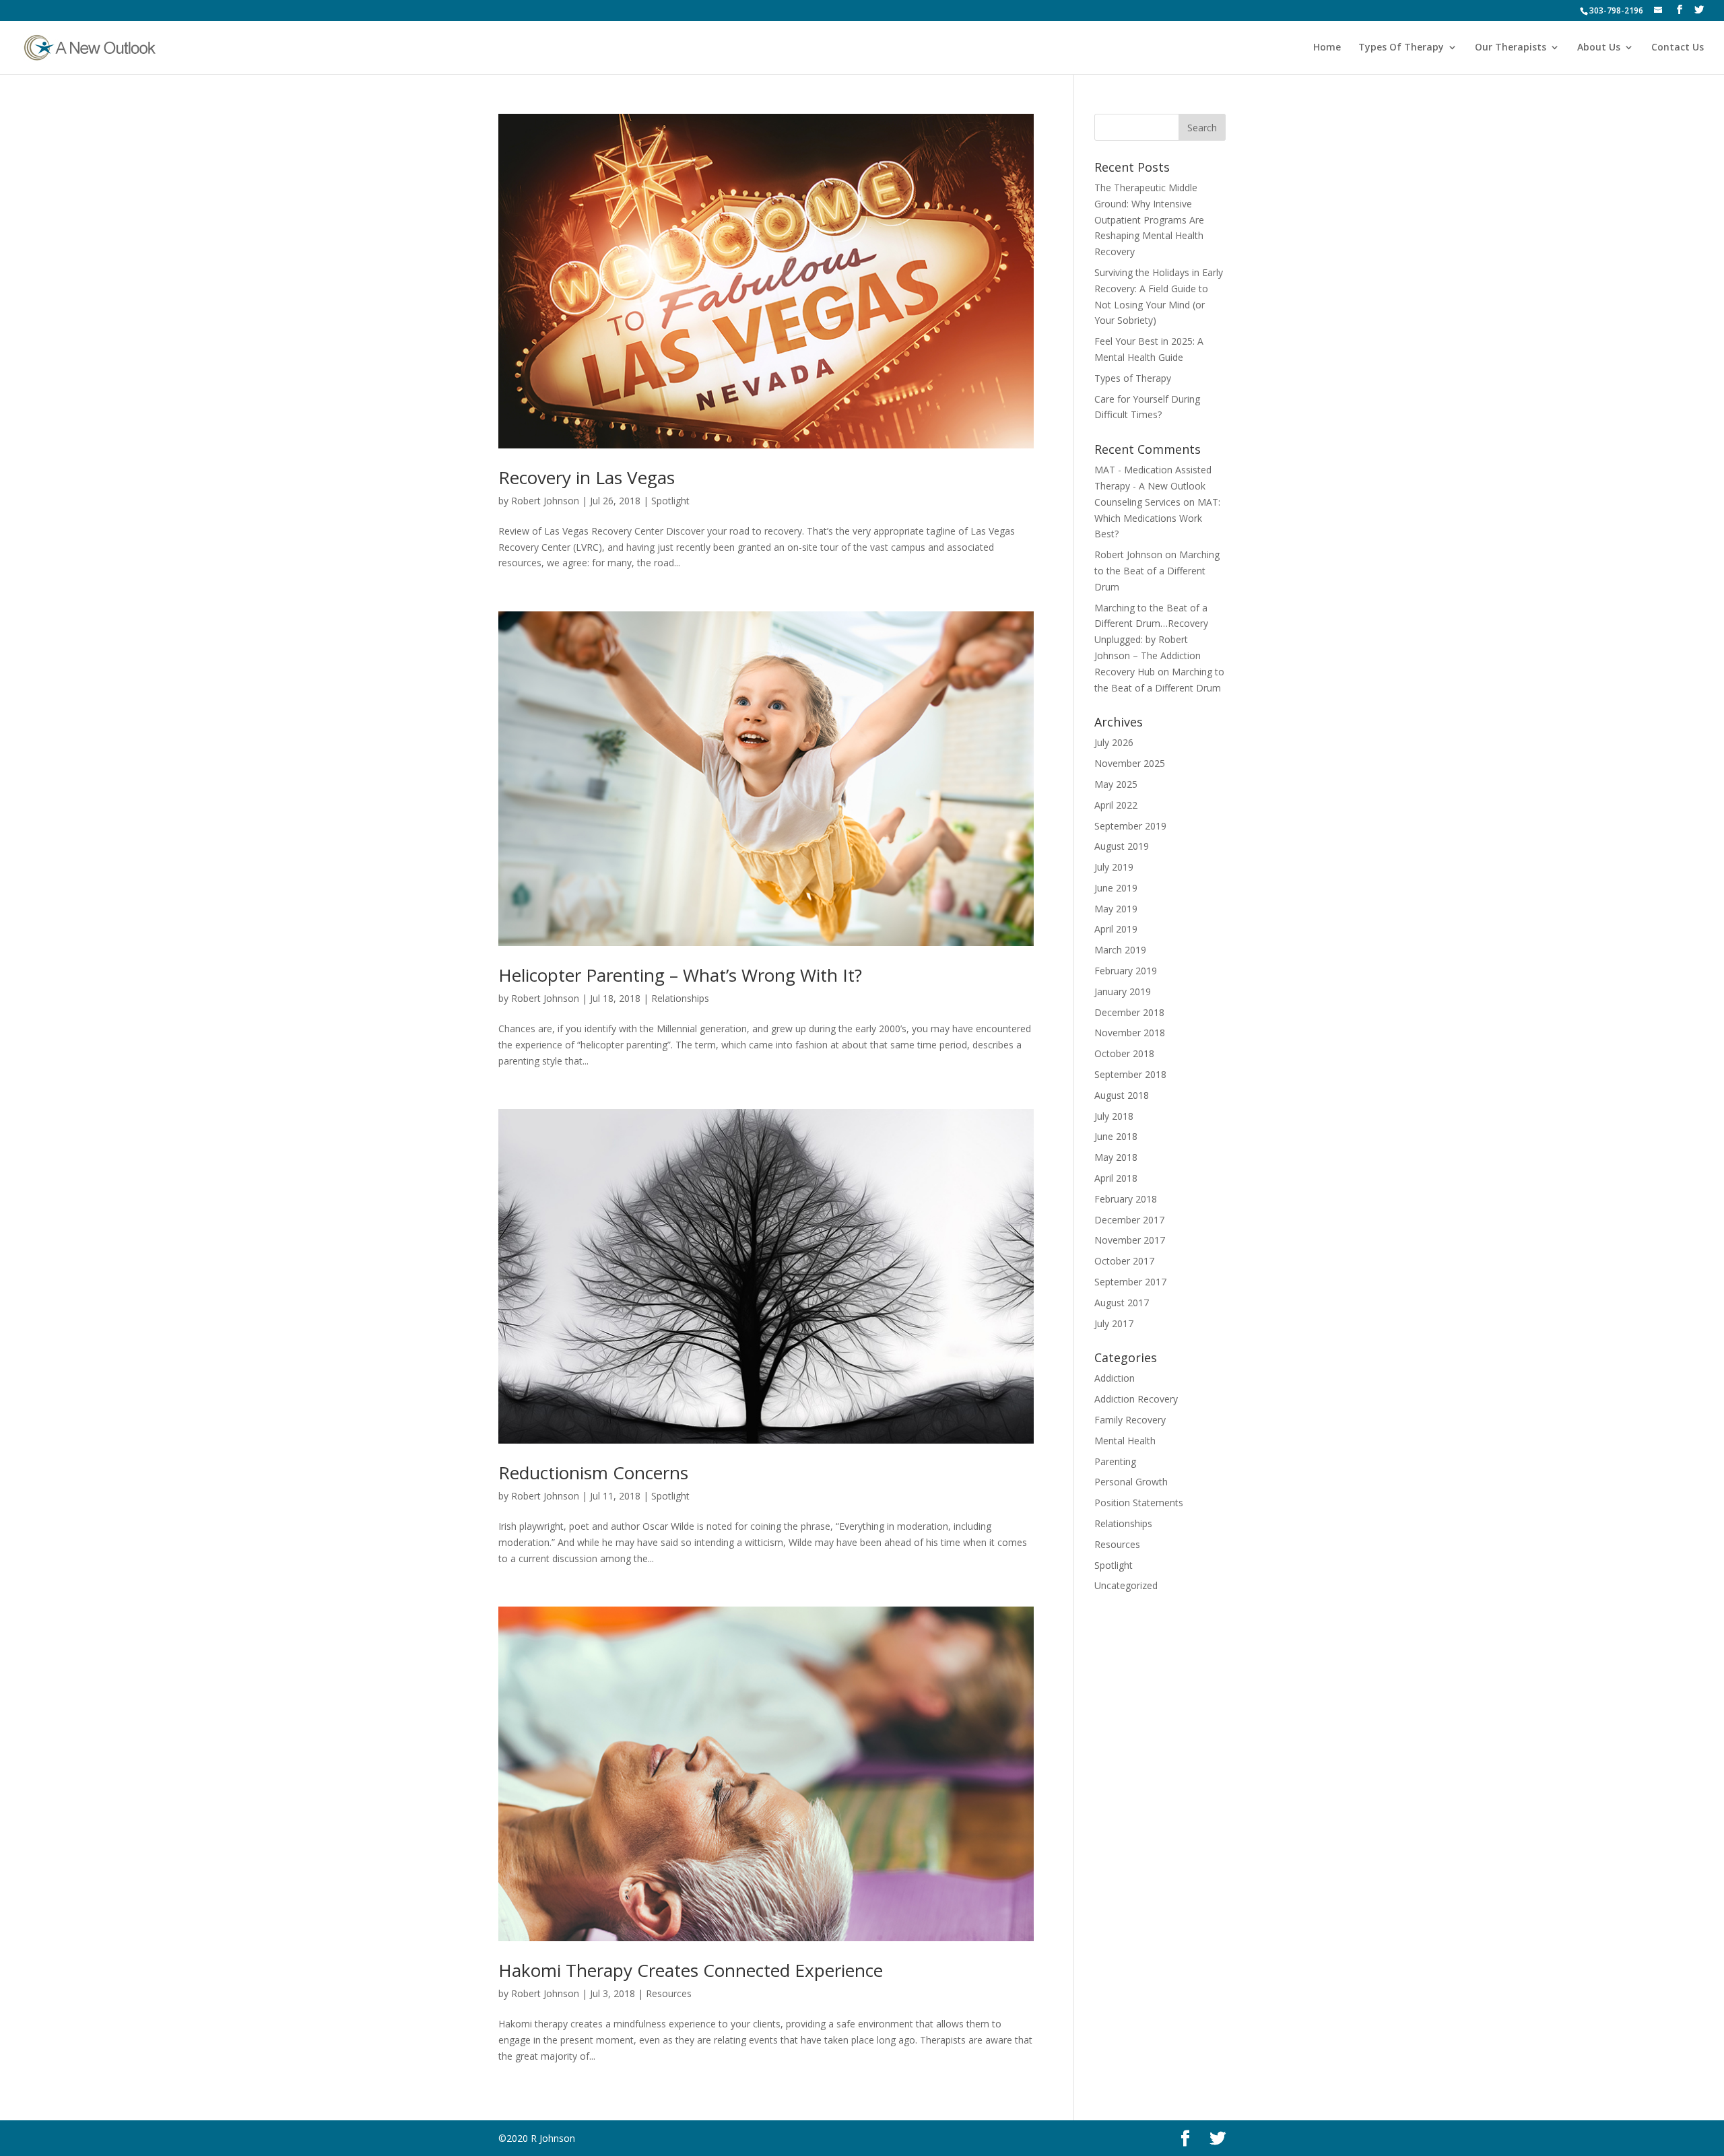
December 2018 (1129, 1012)
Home (1327, 48)
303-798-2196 (1616, 10)
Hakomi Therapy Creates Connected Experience (691, 1970)
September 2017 (1130, 1282)
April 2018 (1116, 1178)
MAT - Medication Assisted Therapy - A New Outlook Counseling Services (1153, 486)
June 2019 (1116, 888)
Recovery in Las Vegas (587, 477)
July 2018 (1114, 1116)
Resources (669, 1993)
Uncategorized (1126, 1585)
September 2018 (1130, 1074)
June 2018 (1116, 1136)
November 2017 (1130, 1240)
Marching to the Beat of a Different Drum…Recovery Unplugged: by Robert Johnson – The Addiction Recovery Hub (1151, 640)
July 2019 (1114, 867)
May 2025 (1116, 784)
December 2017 (1129, 1220)
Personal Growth (1131, 1482)
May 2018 (1116, 1157)
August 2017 (1122, 1303)
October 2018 (1124, 1053)
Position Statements (1139, 1503)
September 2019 (1130, 826)
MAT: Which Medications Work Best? (1157, 518)
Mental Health (1125, 1441)
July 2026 (1114, 742)
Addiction (1115, 1378)
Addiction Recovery (1136, 1399)
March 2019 (1120, 950)
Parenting (1115, 1461)
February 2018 (1126, 1199)
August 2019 (1122, 846)
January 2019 (1123, 991)
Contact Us (1678, 48)
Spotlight (670, 501)
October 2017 (1124, 1261)
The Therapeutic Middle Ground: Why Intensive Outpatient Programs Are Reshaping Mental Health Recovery (1149, 220)
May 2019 (1116, 909)
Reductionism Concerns (593, 1473)
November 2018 (1130, 1033)
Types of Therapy (1133, 378)
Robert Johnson (545, 501)
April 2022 (1116, 805)
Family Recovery (1130, 1420)
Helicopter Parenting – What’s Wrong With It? (680, 975)
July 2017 (1114, 1323)
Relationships (680, 998)
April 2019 (1116, 929)
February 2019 (1126, 971)
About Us (1599, 48)
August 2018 (1122, 1095)
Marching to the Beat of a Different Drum (1157, 571)
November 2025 (1130, 763)
